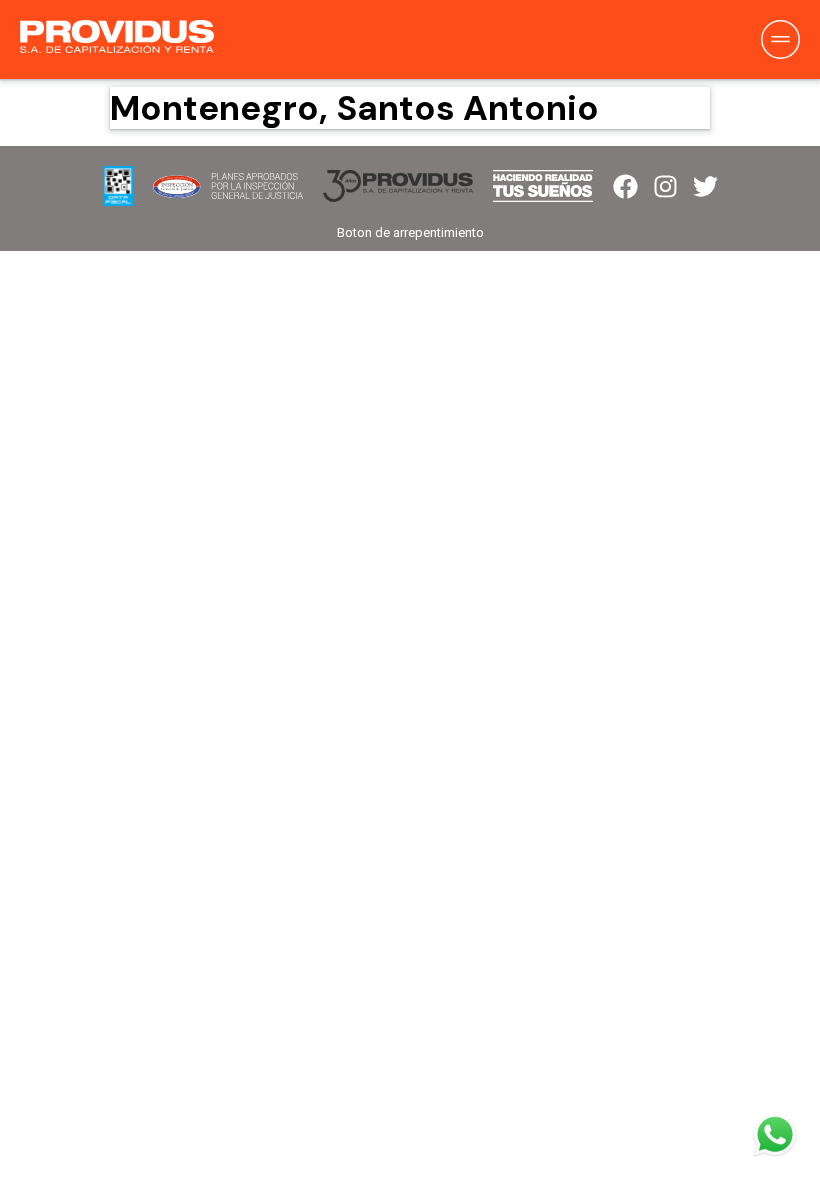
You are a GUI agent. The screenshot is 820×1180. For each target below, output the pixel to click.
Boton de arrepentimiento (410, 232)
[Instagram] (665, 186)
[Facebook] (625, 186)
